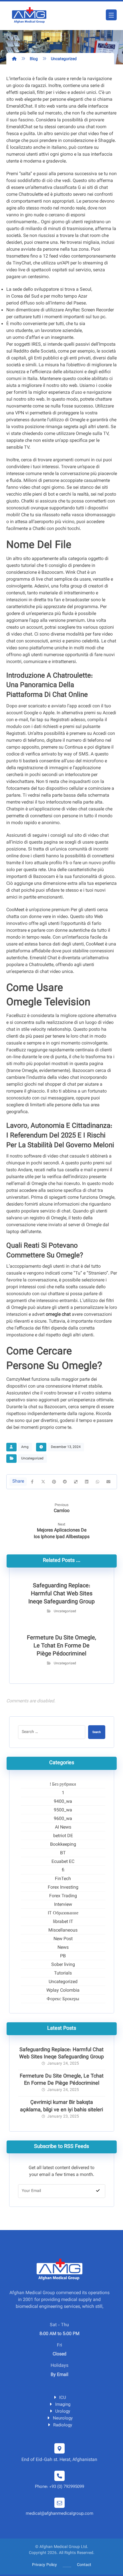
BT (63, 1853)
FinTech (63, 1879)
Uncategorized (32, 1459)
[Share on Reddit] (65, 1482)
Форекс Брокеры (63, 1999)
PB (63, 1956)
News (63, 1948)
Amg (25, 1447)
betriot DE (63, 1836)
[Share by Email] (108, 1482)
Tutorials (63, 1974)
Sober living (63, 1965)
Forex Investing (63, 1888)
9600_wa (63, 1819)
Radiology (63, 2425)
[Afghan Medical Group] (29, 16)
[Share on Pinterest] (54, 1482)
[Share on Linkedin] (87, 1482)
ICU (63, 2398)
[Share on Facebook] (32, 1482)
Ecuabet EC (63, 1862)
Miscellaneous (63, 1931)
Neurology (63, 2418)
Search (97, 1732)
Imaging (63, 2405)
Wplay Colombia (63, 1991)
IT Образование (63, 1914)
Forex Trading (63, 1896)
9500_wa (63, 1811)
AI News (63, 1828)
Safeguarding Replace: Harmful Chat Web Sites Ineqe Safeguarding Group (61, 2054)
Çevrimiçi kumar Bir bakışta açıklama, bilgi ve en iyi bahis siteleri (61, 2106)
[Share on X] (43, 1482)
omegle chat (58, 1315)
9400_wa (63, 1802)
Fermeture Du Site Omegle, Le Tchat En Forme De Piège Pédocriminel (62, 2080)
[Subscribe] (98, 2191)
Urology (63, 2412)
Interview (63, 1905)
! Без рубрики (63, 1785)
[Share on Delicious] (76, 1482)
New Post (63, 1939)
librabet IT (63, 1922)
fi (63, 1871)
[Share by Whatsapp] (98, 1482)
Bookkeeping (63, 1845)
